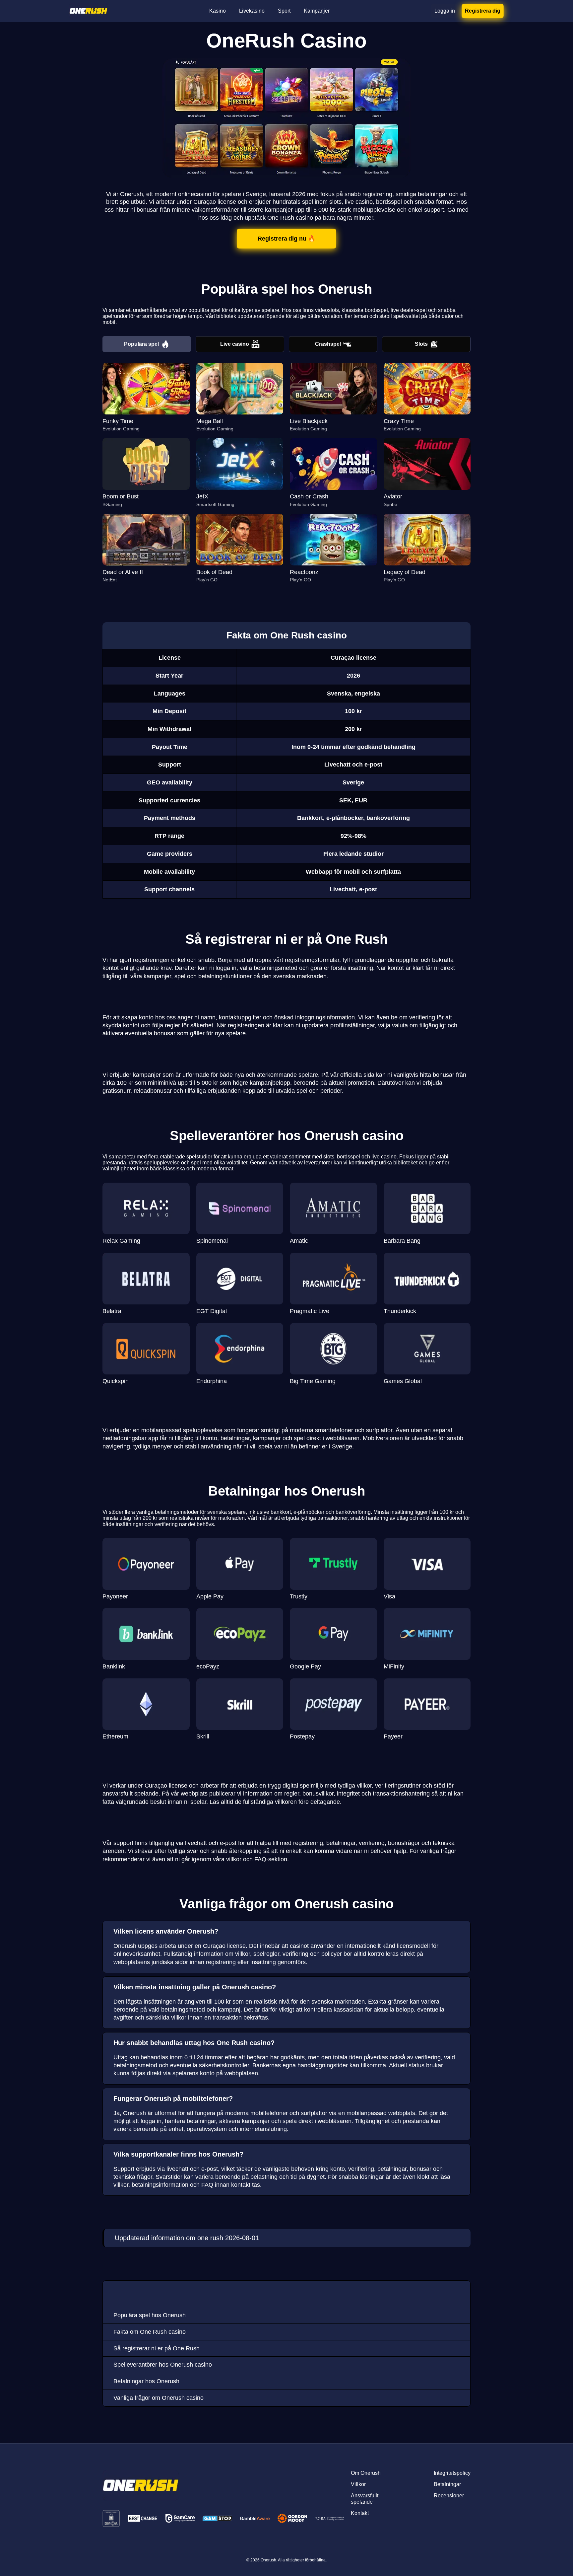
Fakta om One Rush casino (150, 2332)
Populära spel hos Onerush (150, 2315)
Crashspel (328, 344)
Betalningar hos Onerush (146, 2381)
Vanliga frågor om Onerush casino (159, 2398)
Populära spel (141, 344)
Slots (421, 344)
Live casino (235, 344)
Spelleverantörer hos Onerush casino (163, 2365)
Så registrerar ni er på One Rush (157, 2348)
